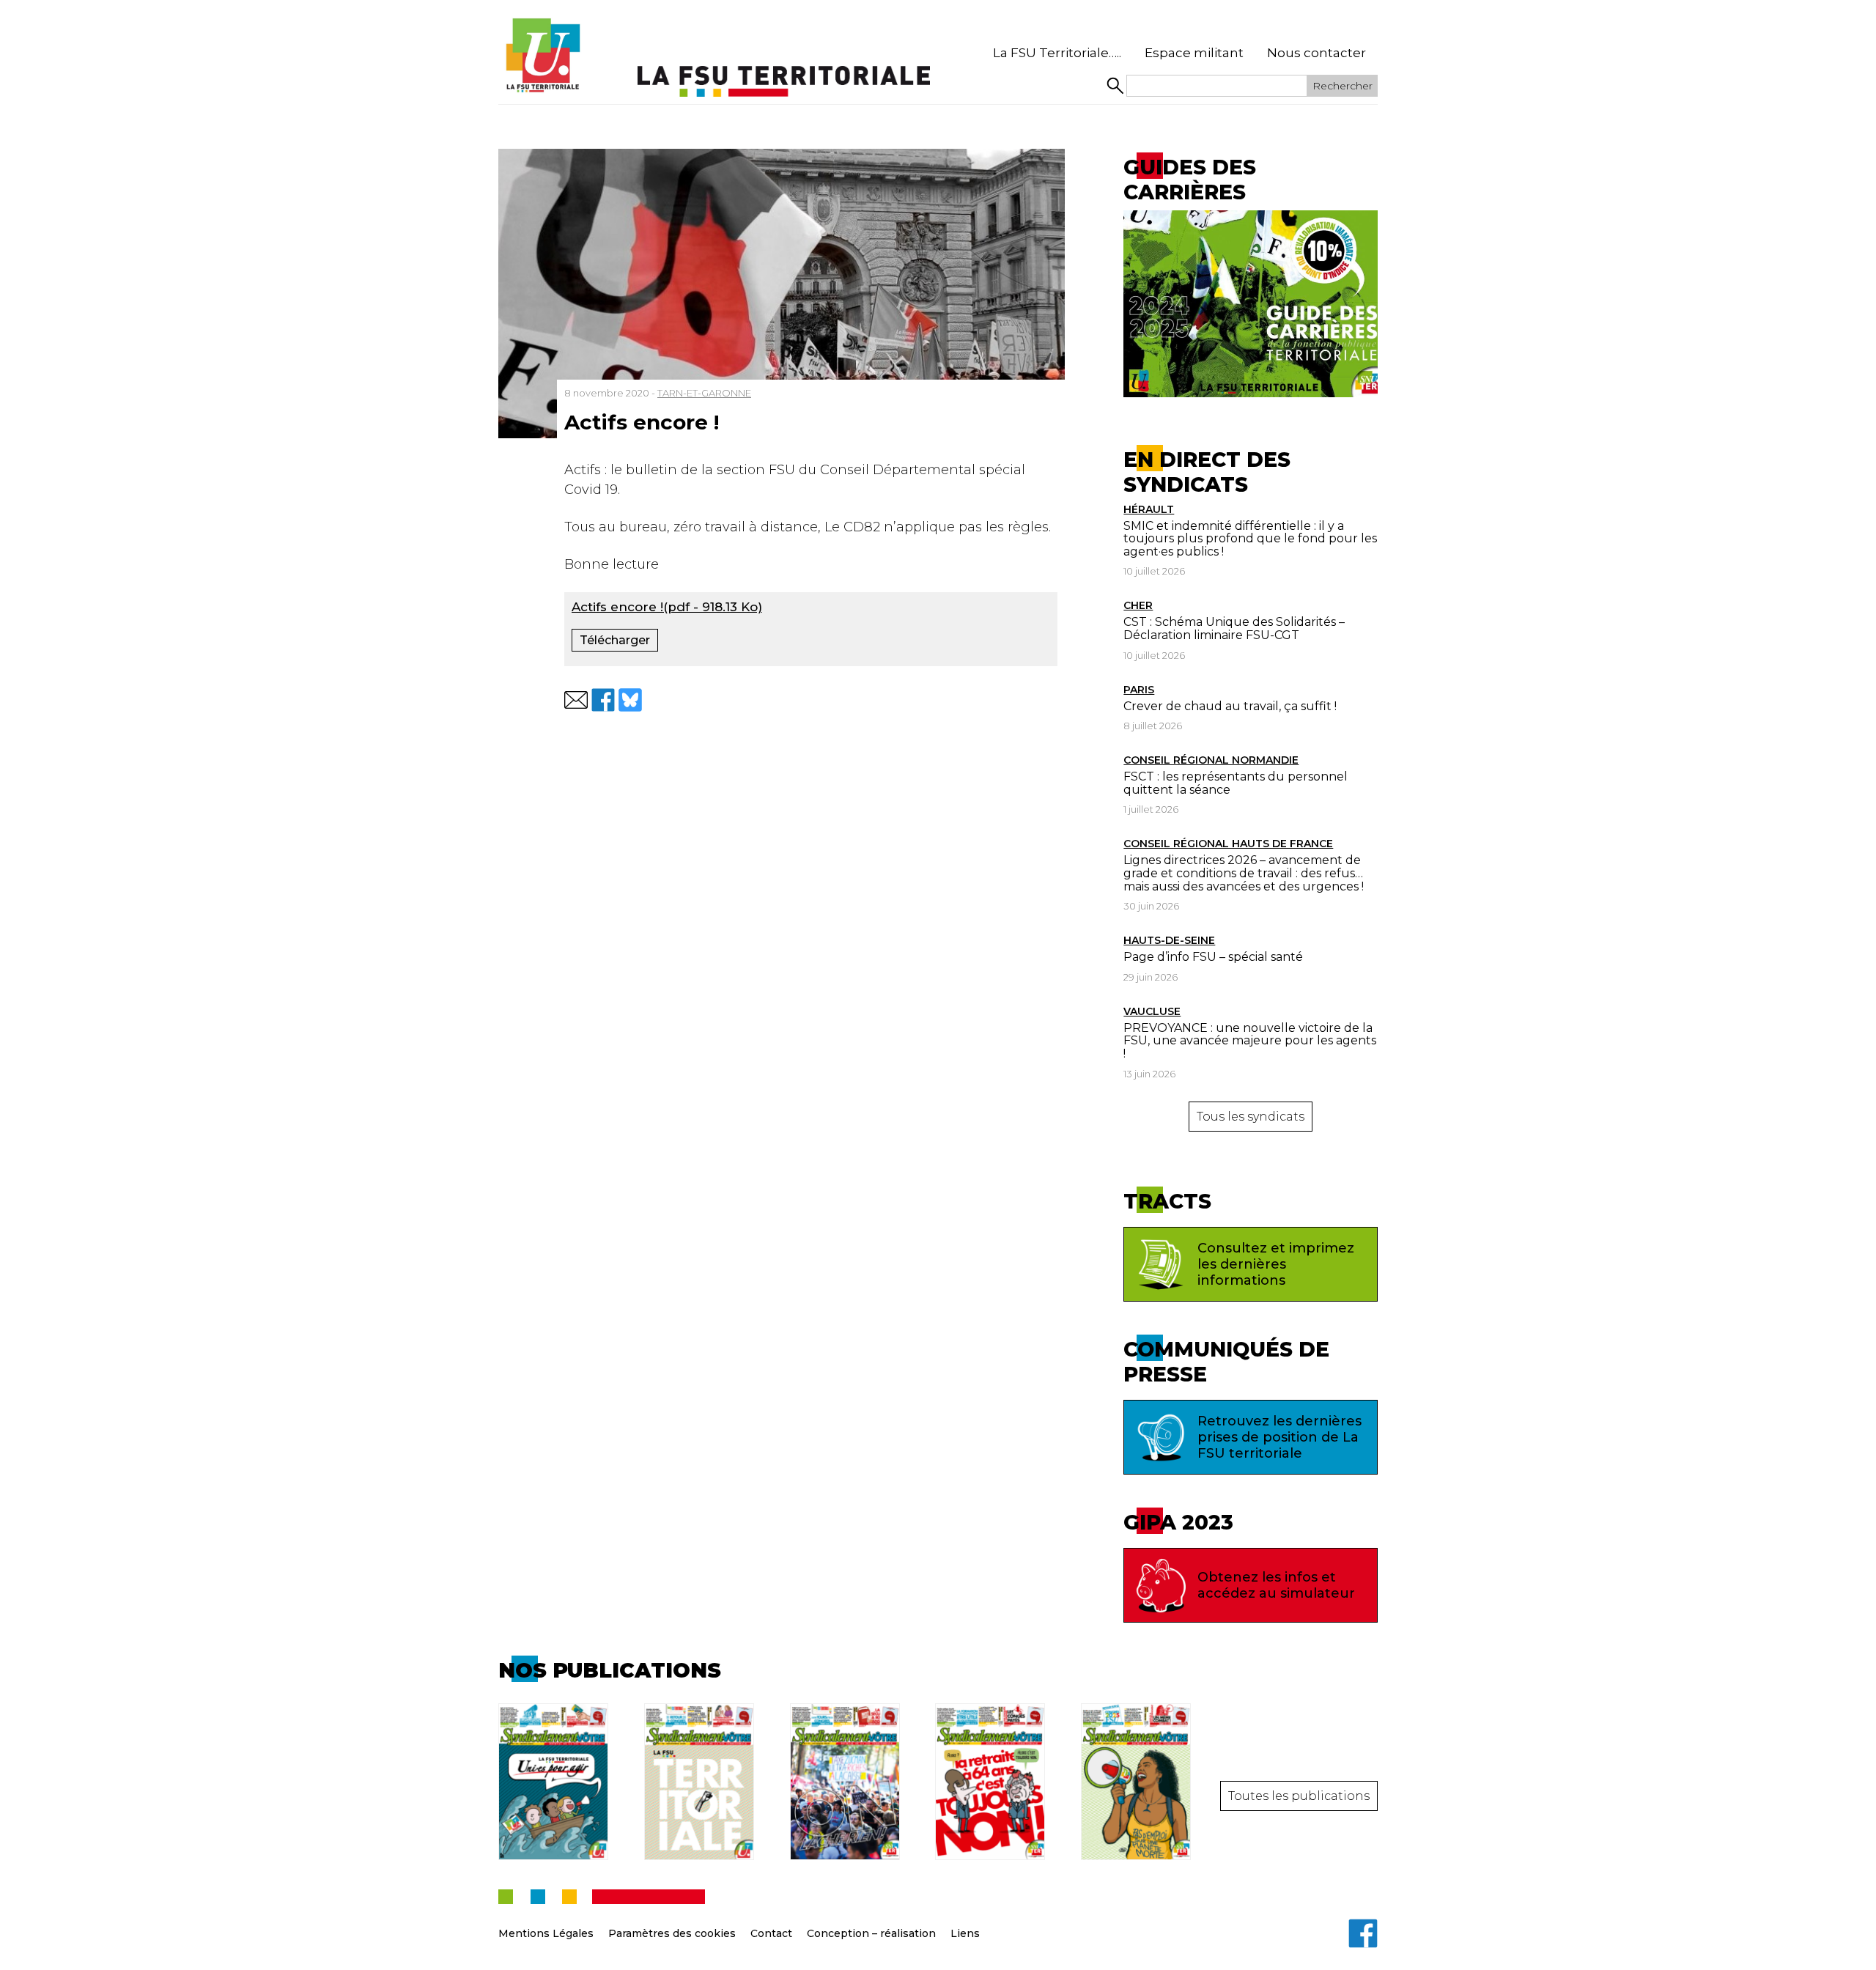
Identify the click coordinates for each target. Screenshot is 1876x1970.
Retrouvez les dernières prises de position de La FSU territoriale (1279, 1437)
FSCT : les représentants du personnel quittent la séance (1236, 783)
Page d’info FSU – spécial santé (1213, 957)
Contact (771, 1933)
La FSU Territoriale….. (1057, 53)
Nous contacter (1316, 53)
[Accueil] (542, 56)
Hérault (1149, 509)
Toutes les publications (1299, 1796)
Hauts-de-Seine (1169, 940)
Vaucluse (1152, 1011)
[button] (576, 700)
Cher (1138, 605)
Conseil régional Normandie (1211, 760)
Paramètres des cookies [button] (672, 1933)
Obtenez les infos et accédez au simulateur (1276, 1585)
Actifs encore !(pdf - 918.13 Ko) (667, 607)
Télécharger (615, 640)
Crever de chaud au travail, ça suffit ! (1230, 706)
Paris (1139, 690)
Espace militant (1194, 53)
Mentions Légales (546, 1933)
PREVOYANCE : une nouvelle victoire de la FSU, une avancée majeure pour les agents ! (1250, 1041)
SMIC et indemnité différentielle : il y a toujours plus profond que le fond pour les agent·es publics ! (1250, 539)
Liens (965, 1933)
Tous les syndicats (1251, 1117)
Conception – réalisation (871, 1933)
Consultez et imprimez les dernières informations (1276, 1264)
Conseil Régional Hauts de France (1228, 844)
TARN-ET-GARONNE (704, 393)
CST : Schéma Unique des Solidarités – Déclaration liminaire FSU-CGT (1234, 628)
